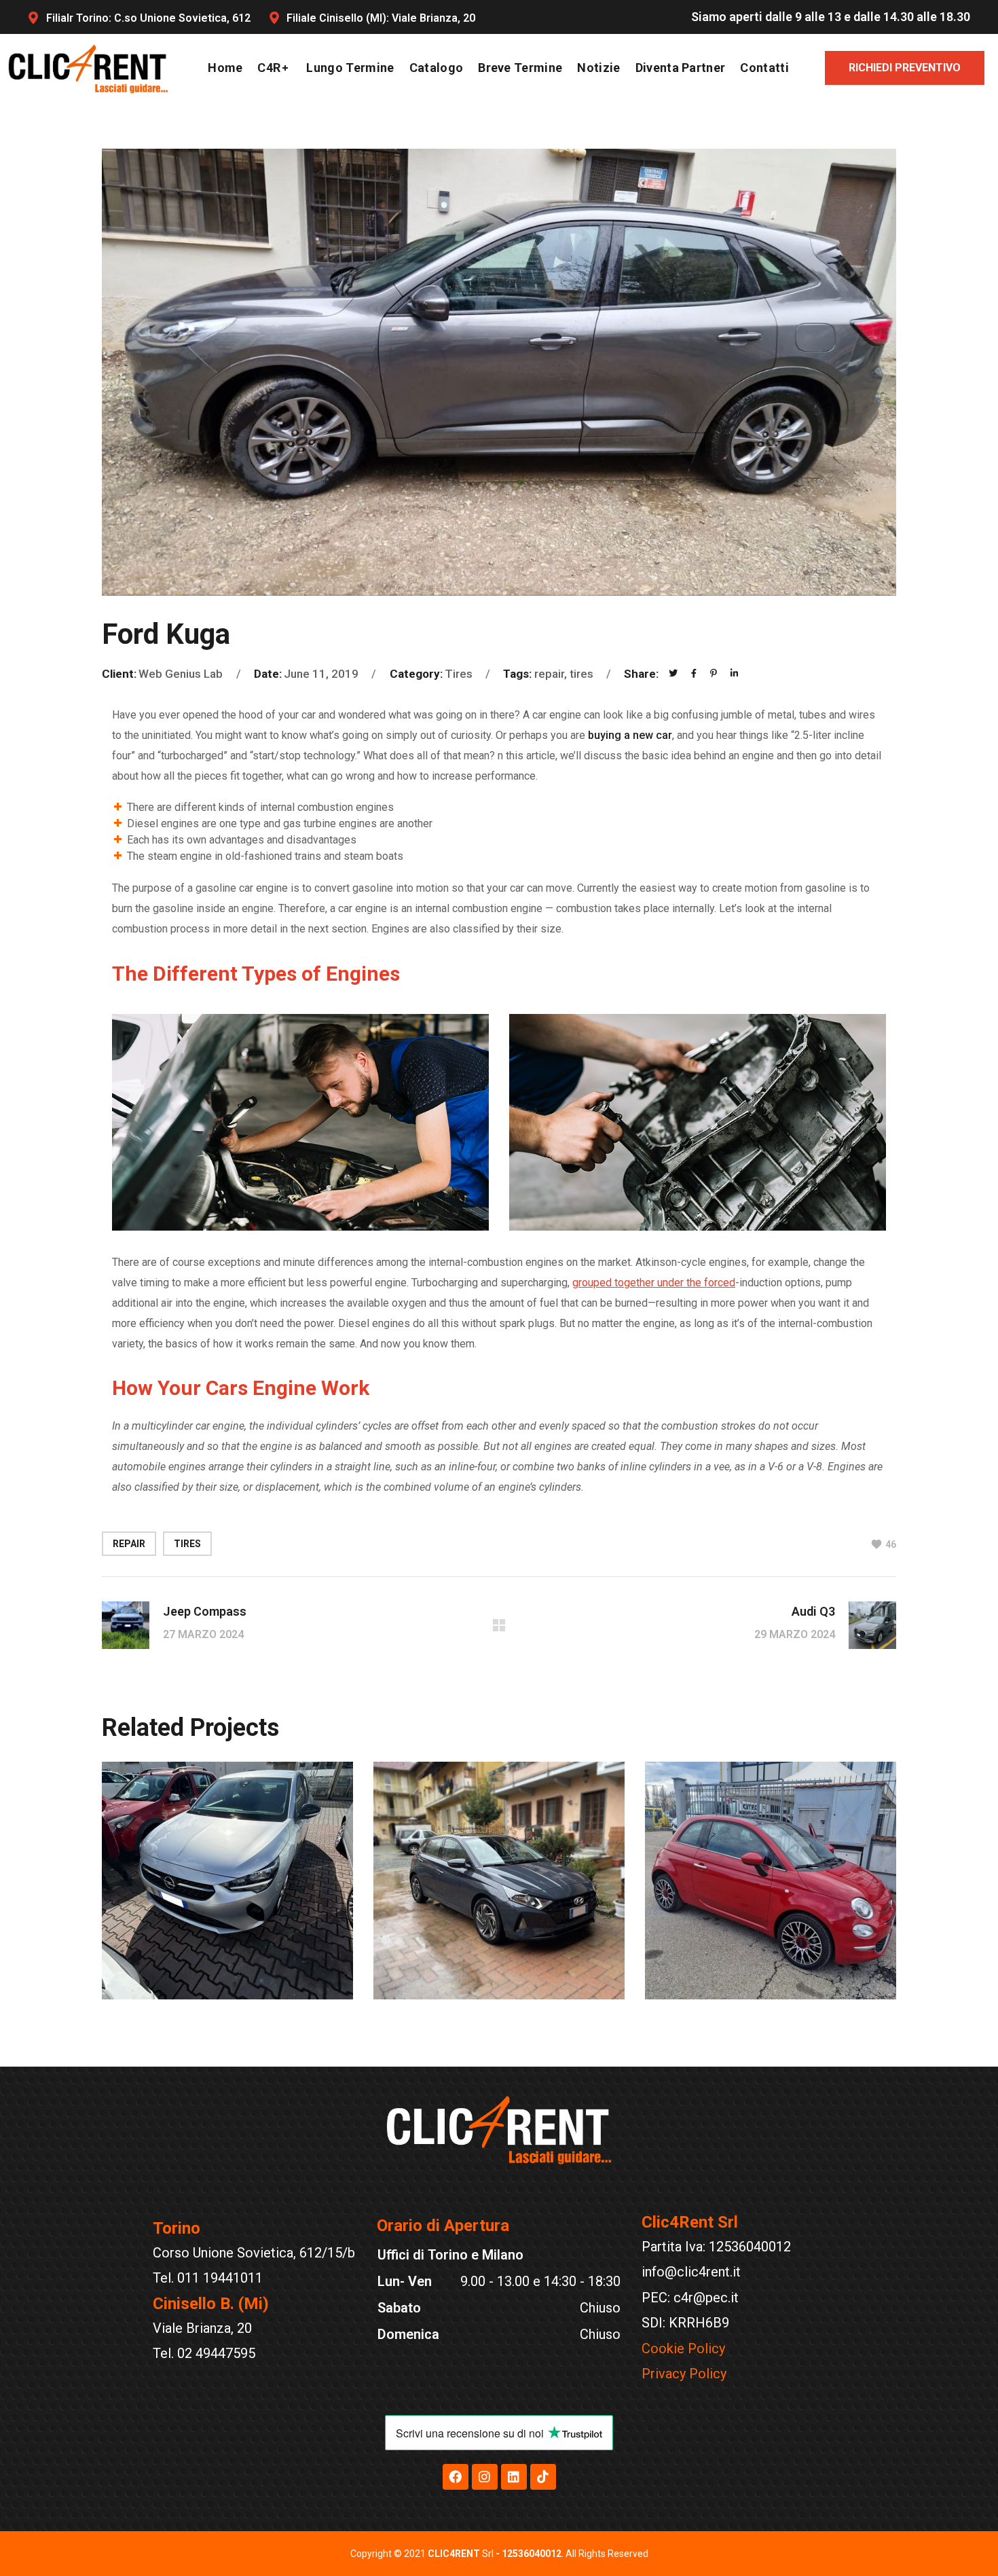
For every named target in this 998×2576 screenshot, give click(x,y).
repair (129, 1544)
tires (187, 1544)
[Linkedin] (514, 2477)
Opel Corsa (192, 1996)
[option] (227, 1891)
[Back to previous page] (499, 1625)
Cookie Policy (683, 2348)
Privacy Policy (684, 2374)
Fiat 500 (720, 1996)
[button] (905, 68)
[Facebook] (456, 2477)
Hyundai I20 (470, 1996)
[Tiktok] (543, 2477)
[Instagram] (485, 2477)
